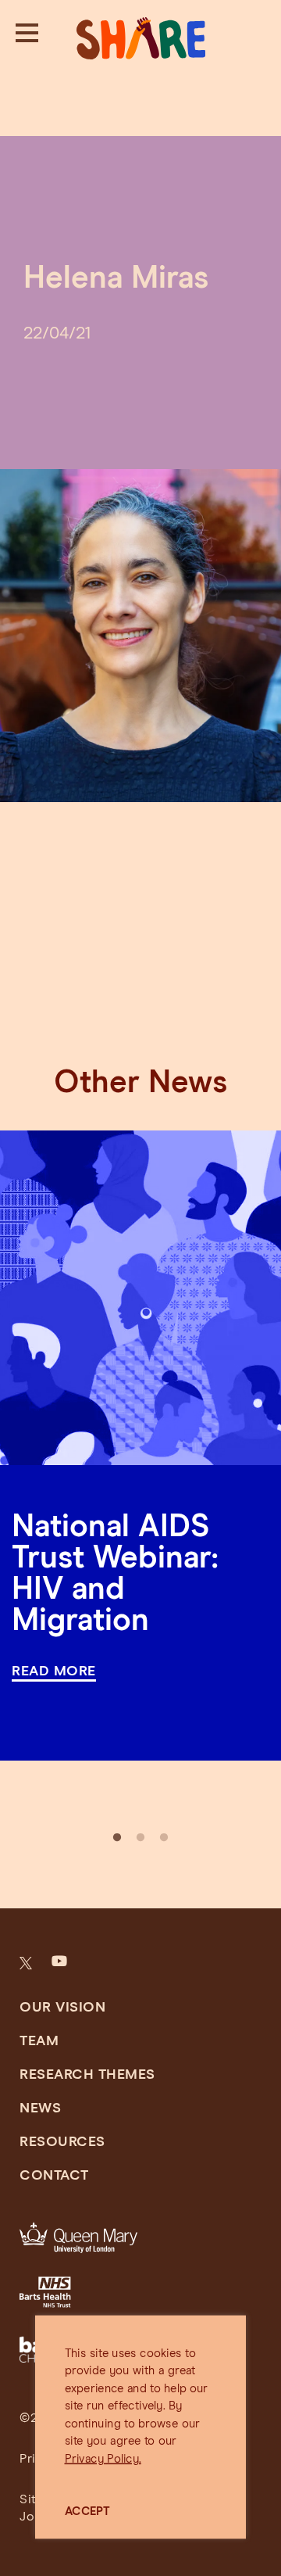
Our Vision (62, 2008)
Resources (62, 2142)
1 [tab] (117, 1838)
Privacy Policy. (103, 2459)
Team (39, 2041)
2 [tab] (140, 1838)
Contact (54, 2176)
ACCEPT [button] (88, 2512)
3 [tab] (164, 1838)
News (40, 2108)
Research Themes (87, 2075)
